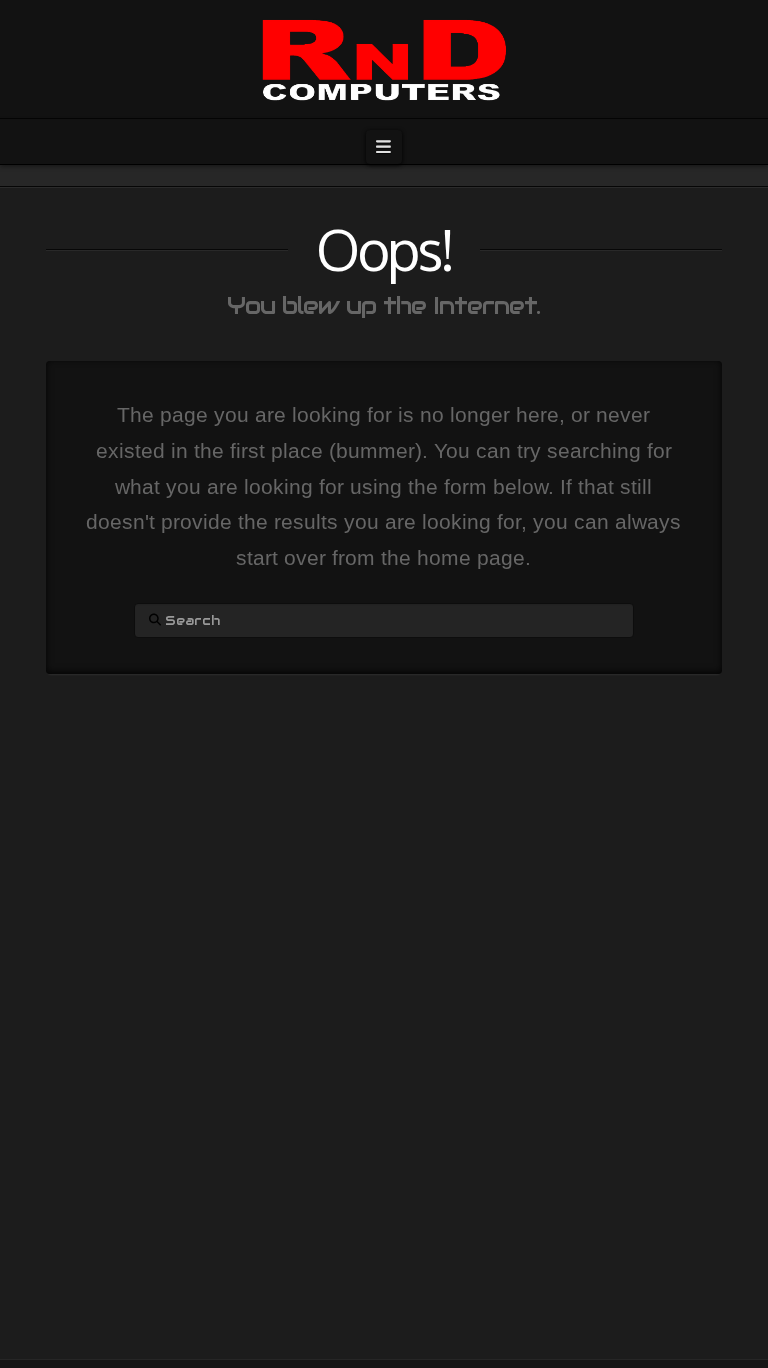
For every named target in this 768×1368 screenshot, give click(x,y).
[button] (384, 147)
